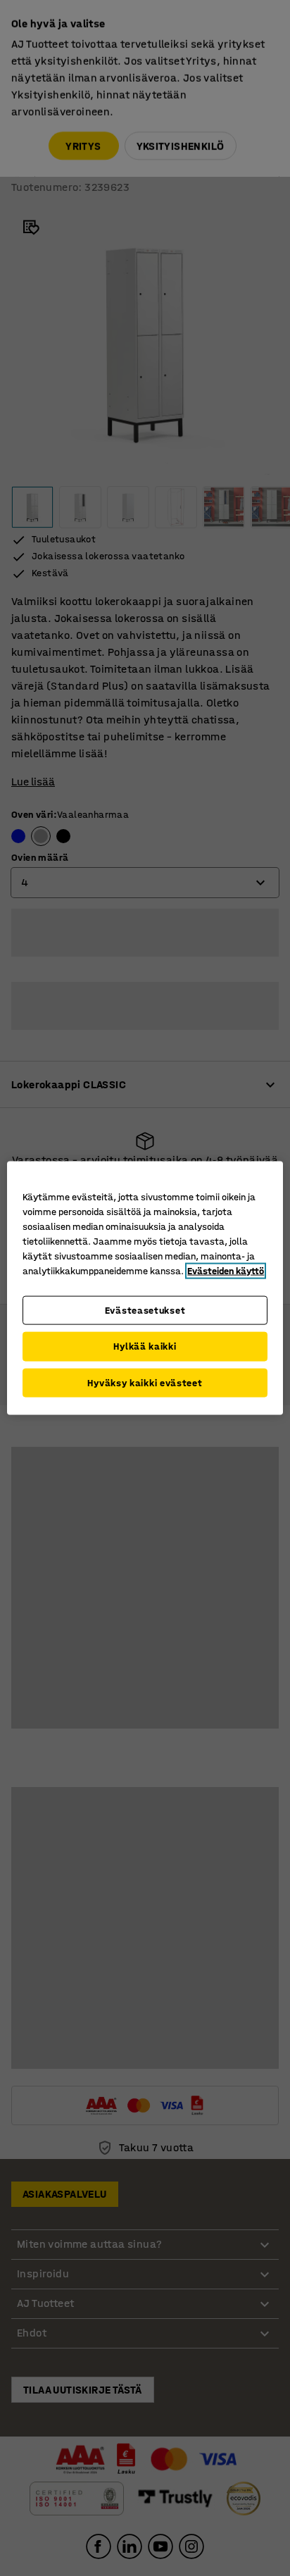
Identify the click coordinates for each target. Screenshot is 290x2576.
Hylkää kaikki (145, 1346)
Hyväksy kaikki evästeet (145, 1382)
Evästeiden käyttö (226, 1270)
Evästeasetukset (145, 1310)
